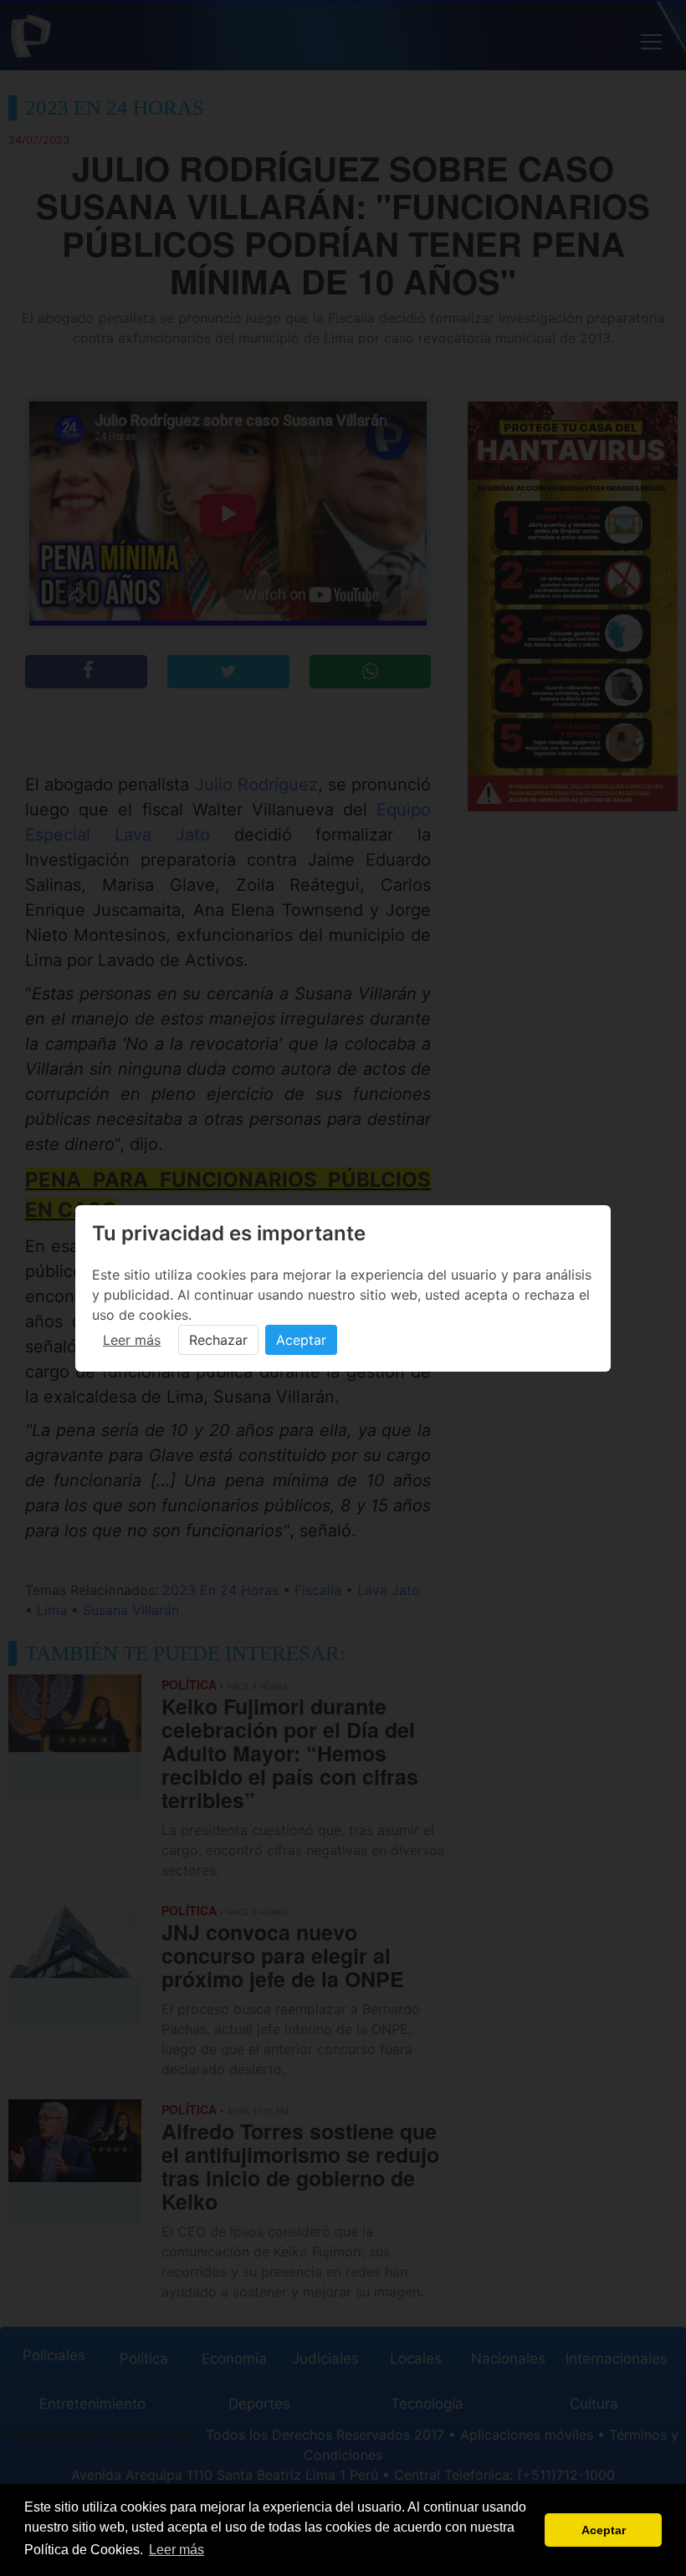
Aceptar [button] (604, 2530)
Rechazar (218, 1340)
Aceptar (301, 1340)
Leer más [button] (177, 2550)
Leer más (132, 1340)
